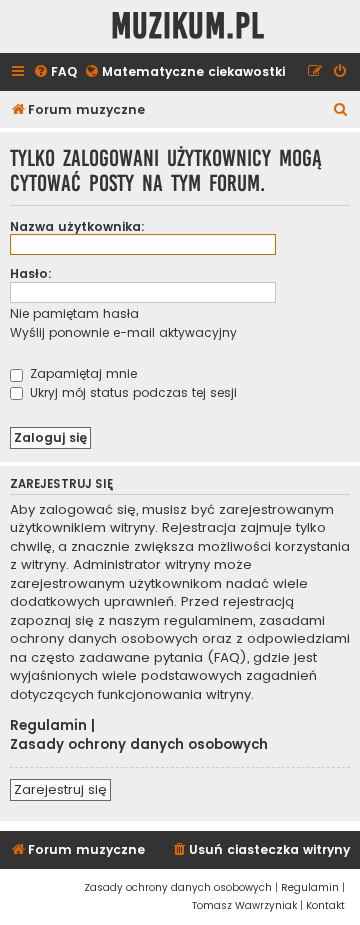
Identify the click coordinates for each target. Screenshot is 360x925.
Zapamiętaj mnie (81, 373)
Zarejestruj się (60, 789)
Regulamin (48, 726)
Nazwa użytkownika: (77, 226)
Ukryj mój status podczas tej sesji (131, 392)
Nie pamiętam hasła (74, 313)
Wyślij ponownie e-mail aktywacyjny (123, 332)
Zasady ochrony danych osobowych (139, 745)
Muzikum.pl (188, 26)
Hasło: (31, 273)
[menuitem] (55, 72)
